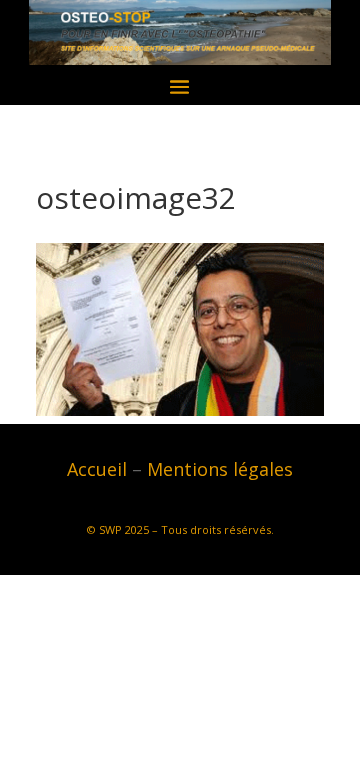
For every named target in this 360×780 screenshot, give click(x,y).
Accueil (97, 469)
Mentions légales (220, 469)
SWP (110, 529)
